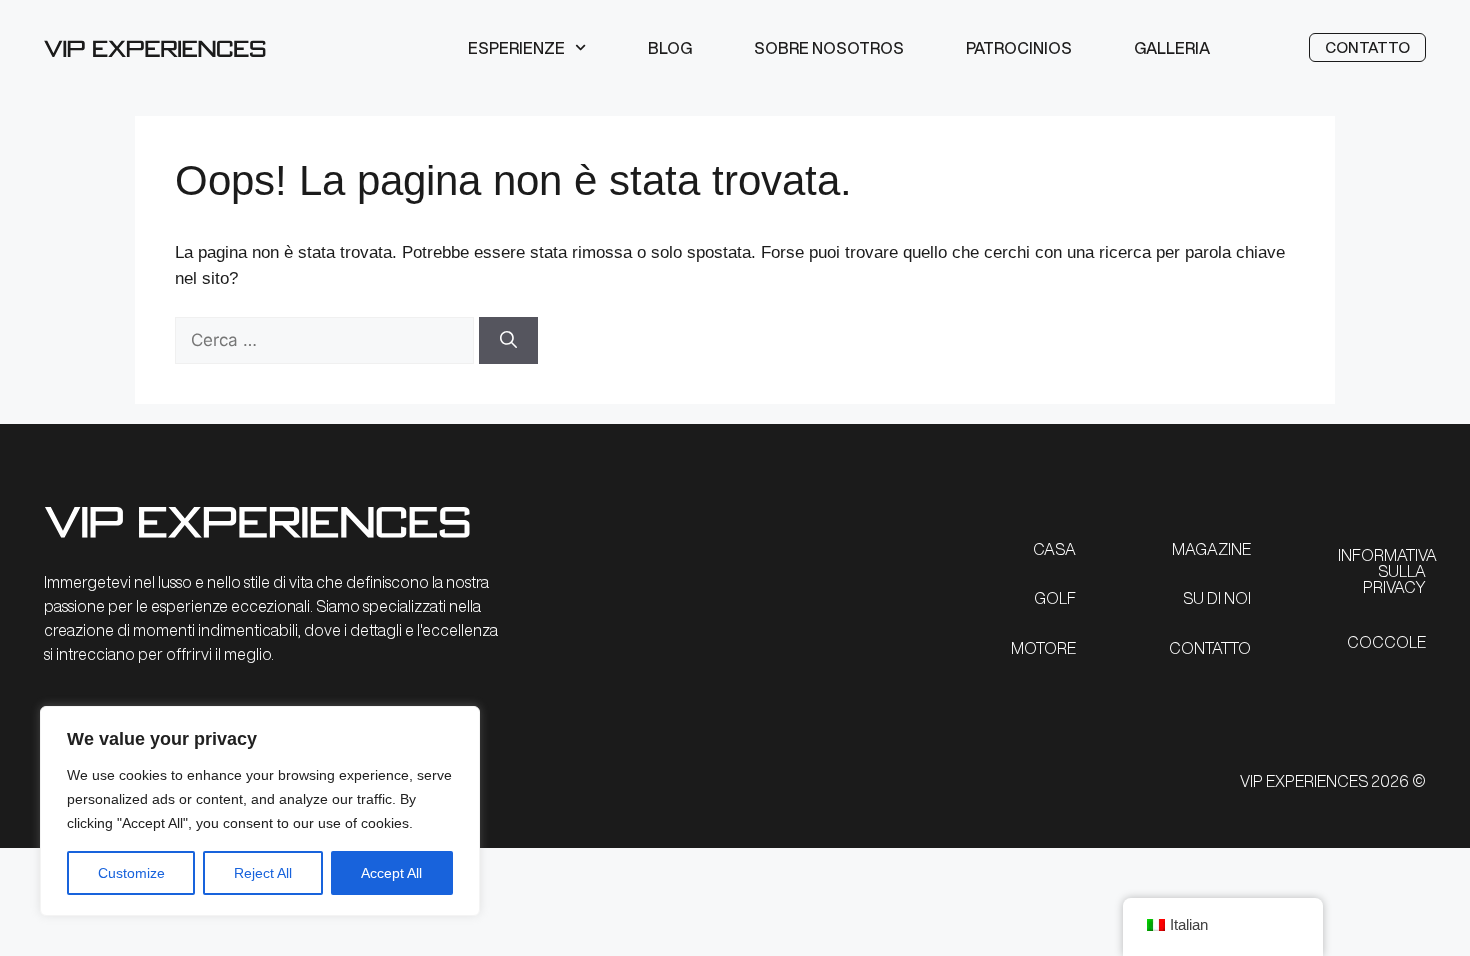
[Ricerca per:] (327, 340)
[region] (260, 811)
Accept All (391, 873)
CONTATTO (1210, 648)
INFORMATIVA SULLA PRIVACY (1387, 571)
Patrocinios (1019, 48)
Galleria (1172, 48)
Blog (670, 48)
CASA (1054, 549)
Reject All (263, 873)
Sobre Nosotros (829, 48)
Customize (131, 873)
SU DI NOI (1217, 598)
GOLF (1055, 598)
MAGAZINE (1211, 549)
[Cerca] (508, 341)
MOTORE (1043, 648)
